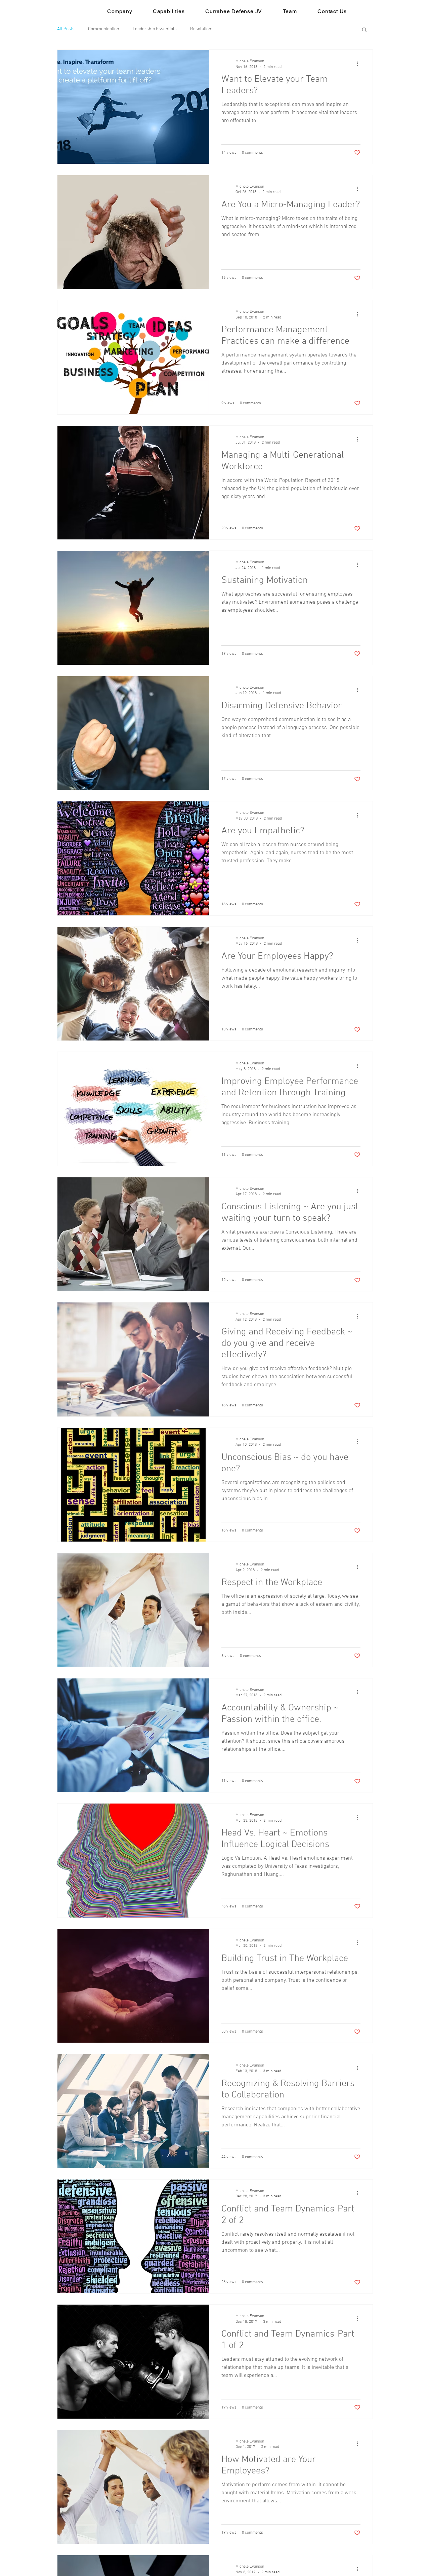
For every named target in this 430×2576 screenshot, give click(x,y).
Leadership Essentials (155, 29)
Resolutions (202, 29)
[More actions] (359, 64)
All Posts (66, 29)
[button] (364, 30)
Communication (104, 29)
